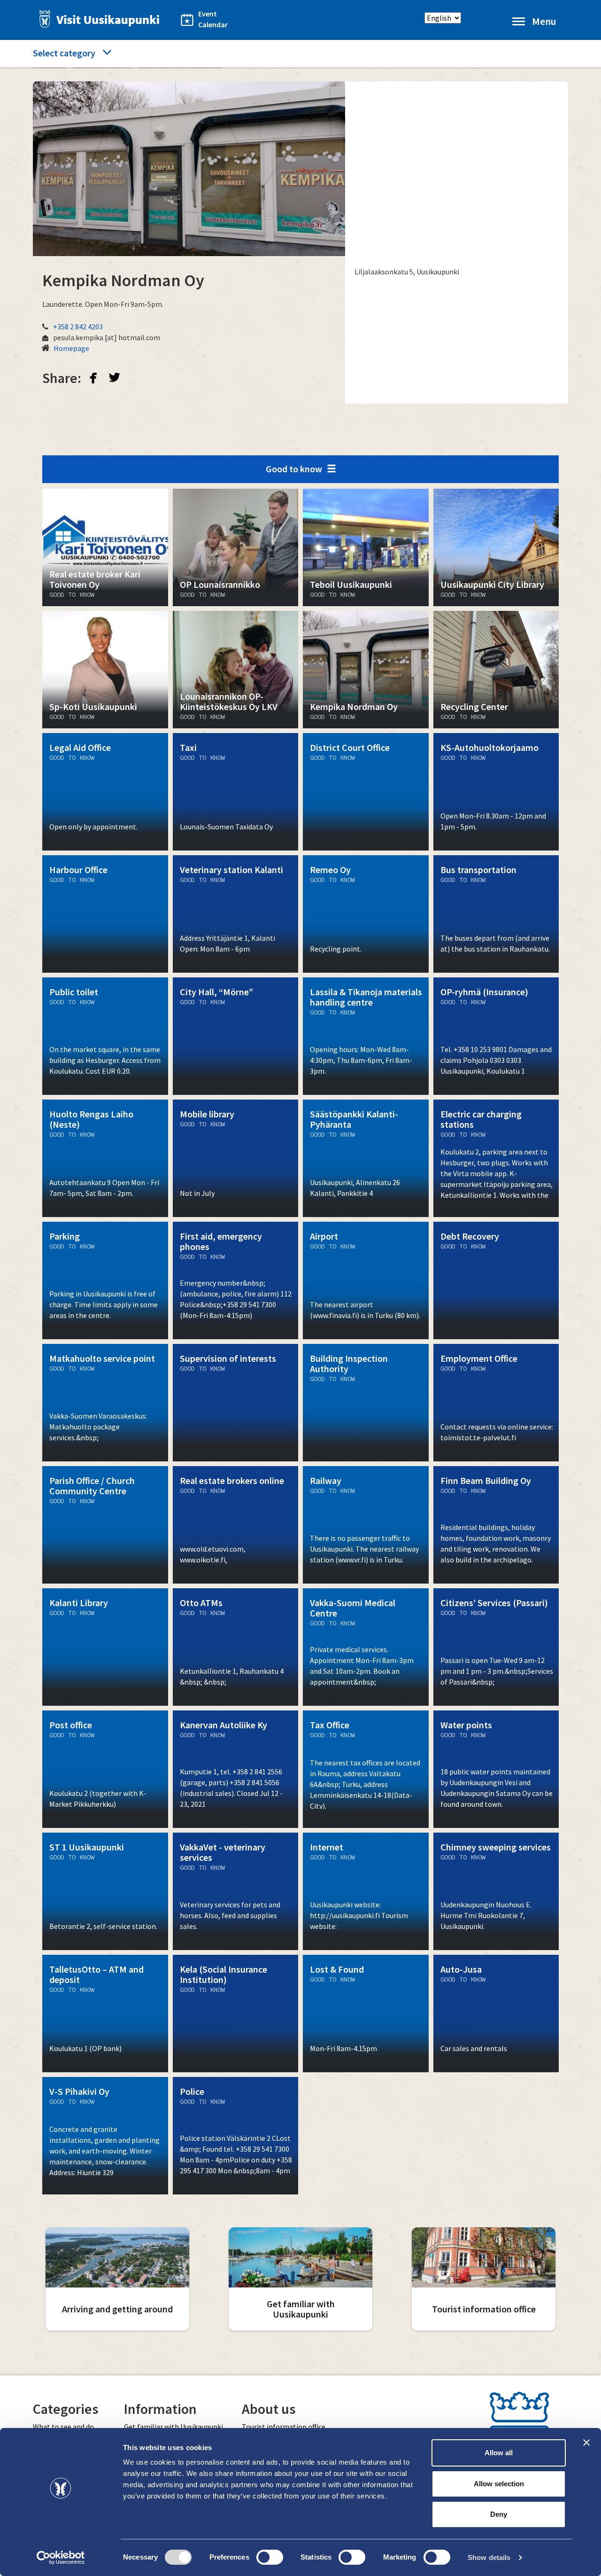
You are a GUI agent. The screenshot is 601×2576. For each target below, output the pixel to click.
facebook (93, 377)
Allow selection (499, 2484)
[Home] (97, 19)
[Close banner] (586, 2443)
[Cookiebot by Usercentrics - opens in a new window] (61, 2558)
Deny (499, 2514)
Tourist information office (284, 2427)
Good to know (294, 469)
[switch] (270, 2557)
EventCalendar (208, 19)
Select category (64, 53)
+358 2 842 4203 (78, 327)
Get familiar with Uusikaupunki (173, 2427)
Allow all (499, 2453)
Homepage (71, 348)
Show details (489, 2557)
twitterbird (115, 377)
